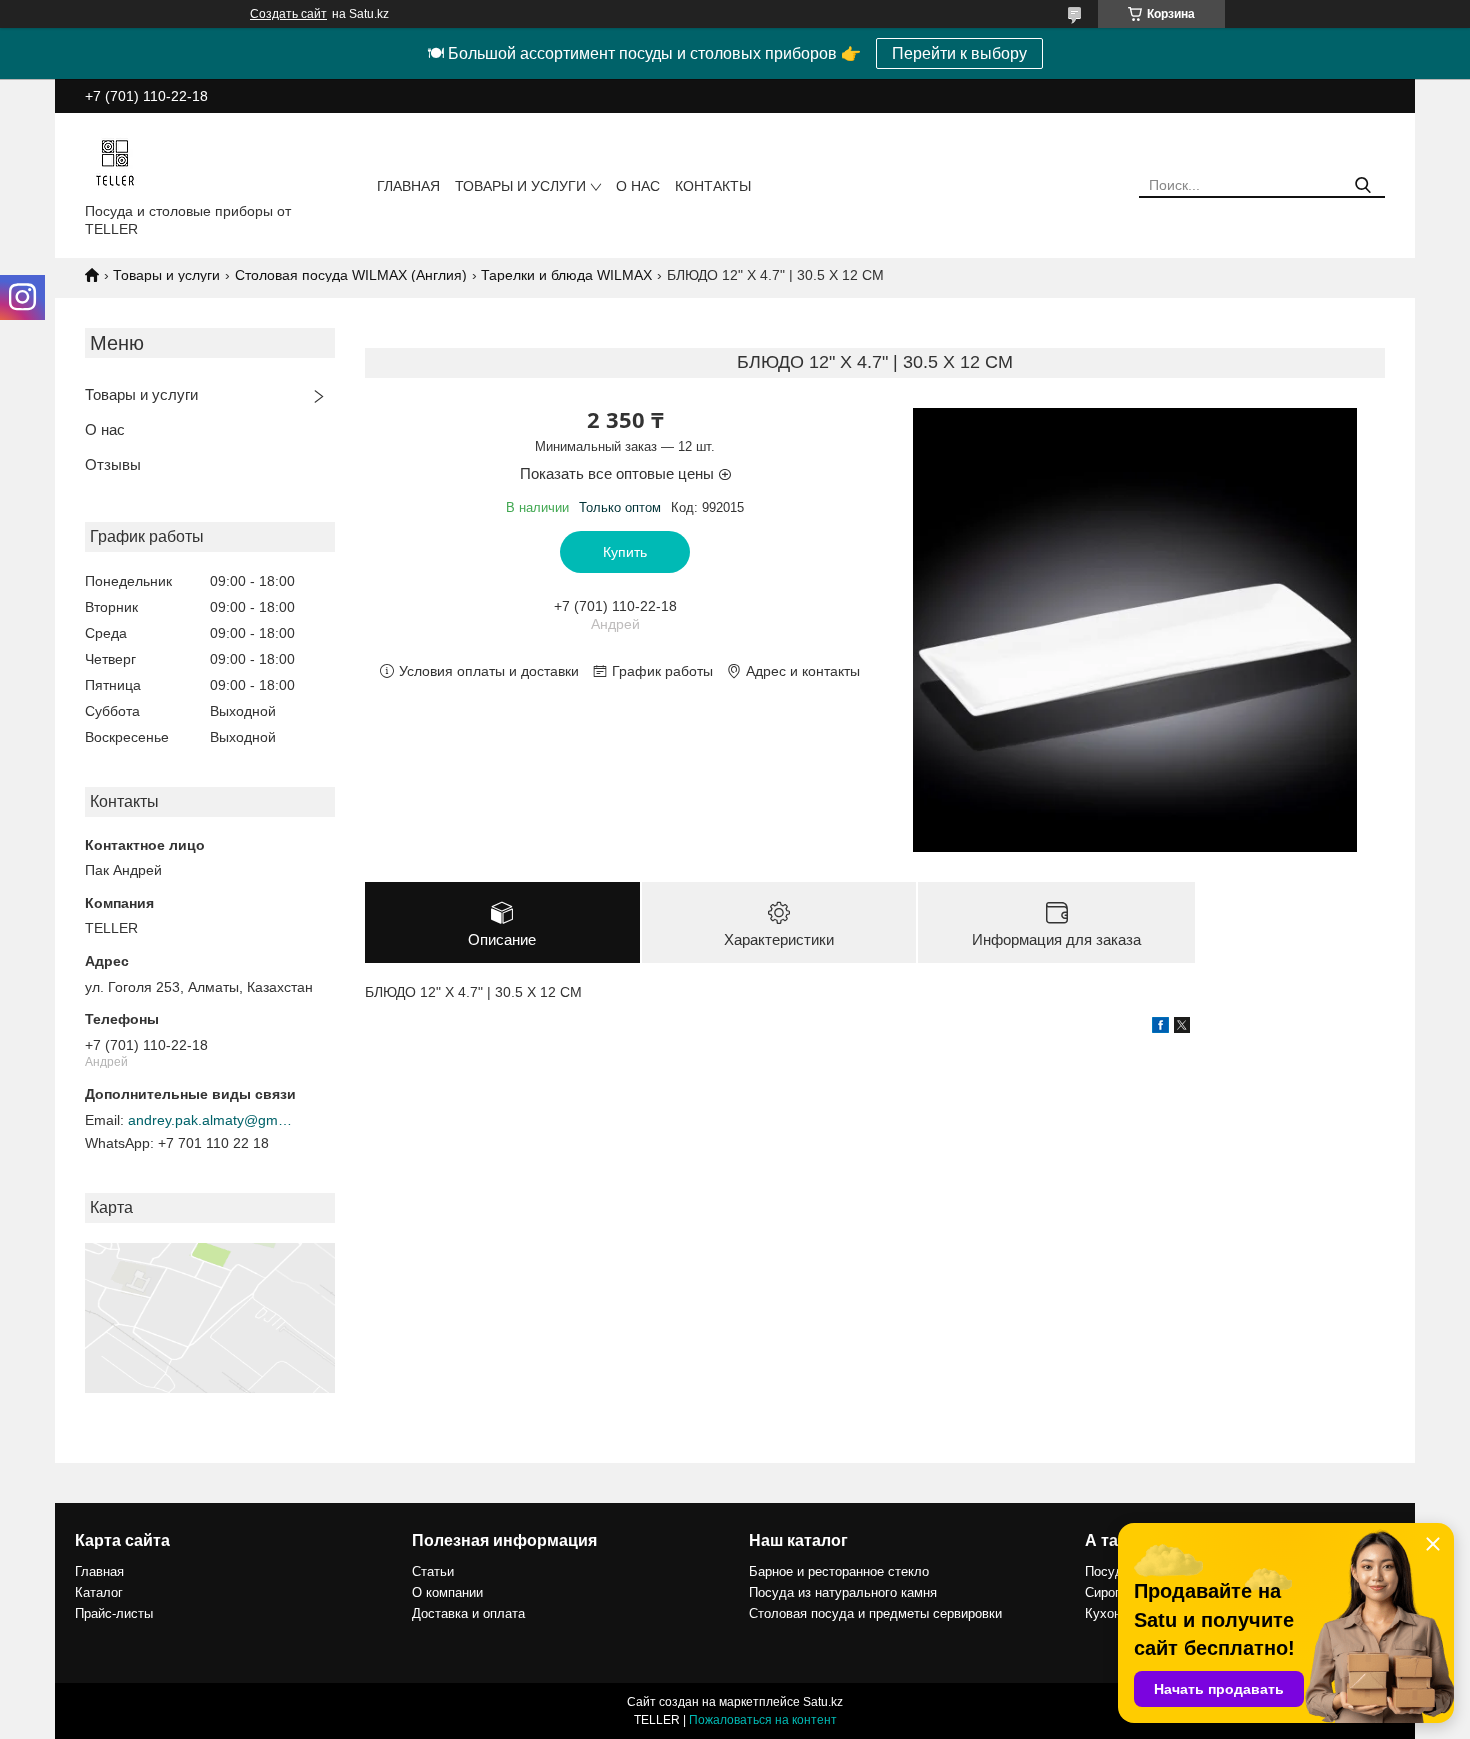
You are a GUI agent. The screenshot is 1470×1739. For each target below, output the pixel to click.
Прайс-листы (114, 1613)
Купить (625, 552)
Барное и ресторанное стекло (839, 1571)
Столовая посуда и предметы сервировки (875, 1613)
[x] (1182, 1028)
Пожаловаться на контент (763, 1720)
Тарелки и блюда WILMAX (566, 275)
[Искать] (1362, 185)
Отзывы (113, 464)
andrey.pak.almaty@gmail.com (213, 1120)
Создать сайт (288, 14)
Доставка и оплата (468, 1613)
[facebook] (1160, 1028)
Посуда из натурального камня (843, 1592)
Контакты (713, 186)
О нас (638, 186)
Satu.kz (823, 1702)
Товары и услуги (520, 186)
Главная (408, 186)
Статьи (433, 1571)
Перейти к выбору (959, 53)
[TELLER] (115, 162)
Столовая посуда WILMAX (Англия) (351, 275)
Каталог (99, 1592)
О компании (447, 1592)
